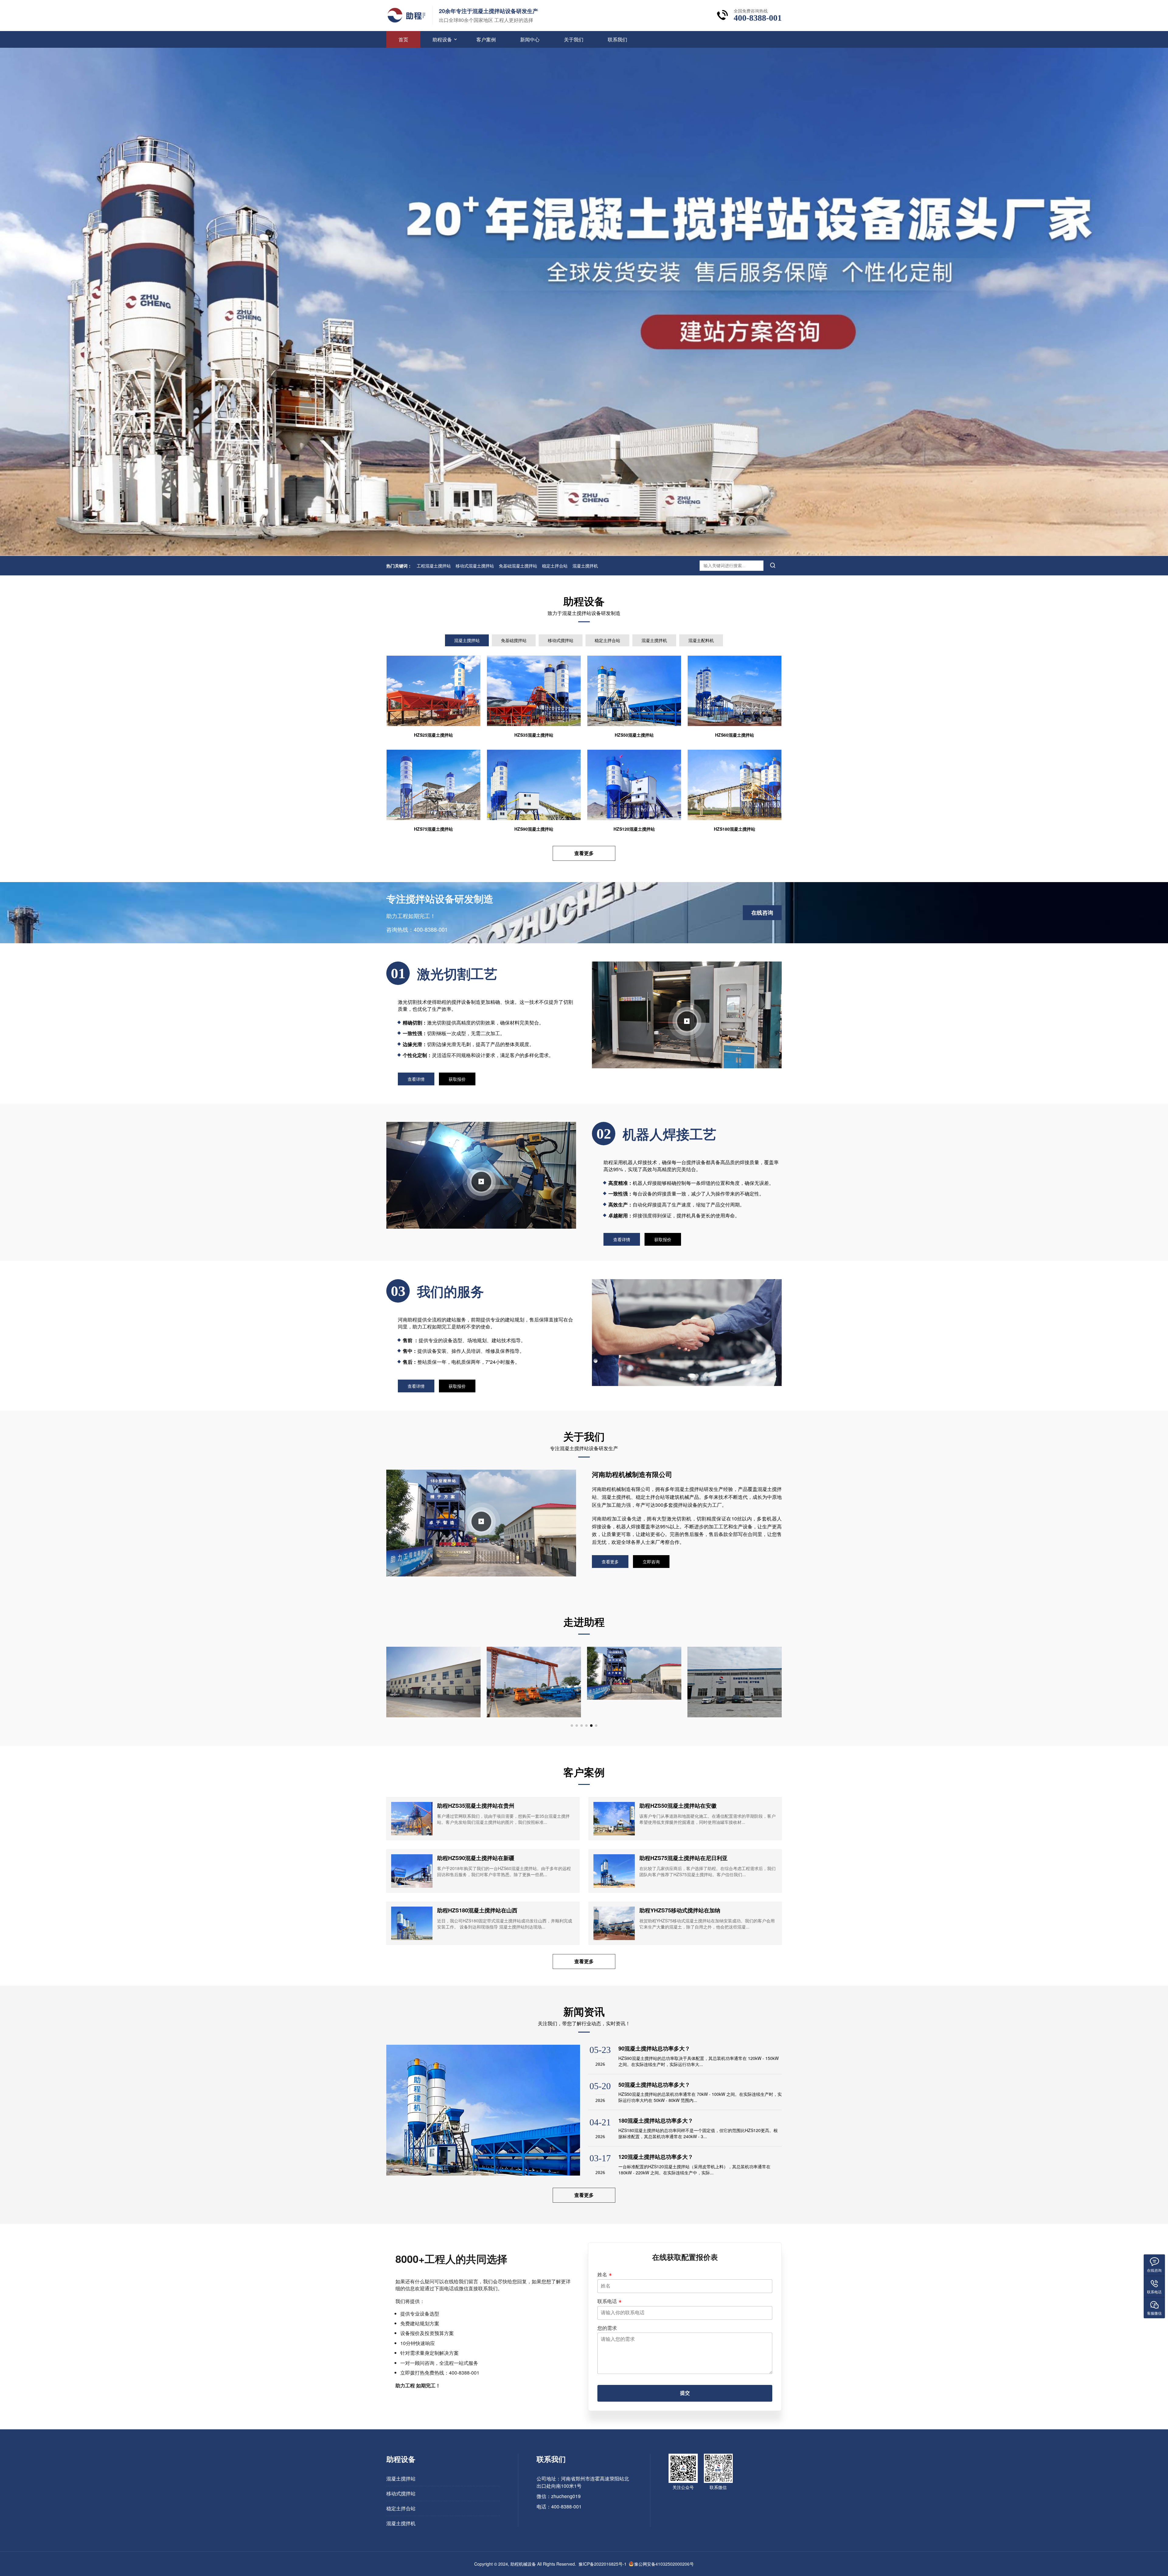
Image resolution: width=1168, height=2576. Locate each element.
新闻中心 (530, 39)
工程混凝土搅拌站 (434, 566)
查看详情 (416, 1079)
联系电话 (607, 2301)
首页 (403, 39)
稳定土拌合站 (555, 566)
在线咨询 (762, 913)
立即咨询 (651, 1562)
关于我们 (574, 39)
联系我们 (617, 39)
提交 (685, 2393)
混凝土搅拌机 (585, 566)
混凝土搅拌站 (467, 640)
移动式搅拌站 (561, 640)
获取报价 (457, 1079)
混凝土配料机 (701, 640)
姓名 (602, 2274)
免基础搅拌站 (514, 640)
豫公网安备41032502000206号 (664, 2564)
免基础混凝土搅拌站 (518, 566)
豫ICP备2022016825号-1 (603, 2564)
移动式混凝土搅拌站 (475, 566)
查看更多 (584, 853)
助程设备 (442, 39)
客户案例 (486, 39)
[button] (572, 1726)
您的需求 (607, 2328)
